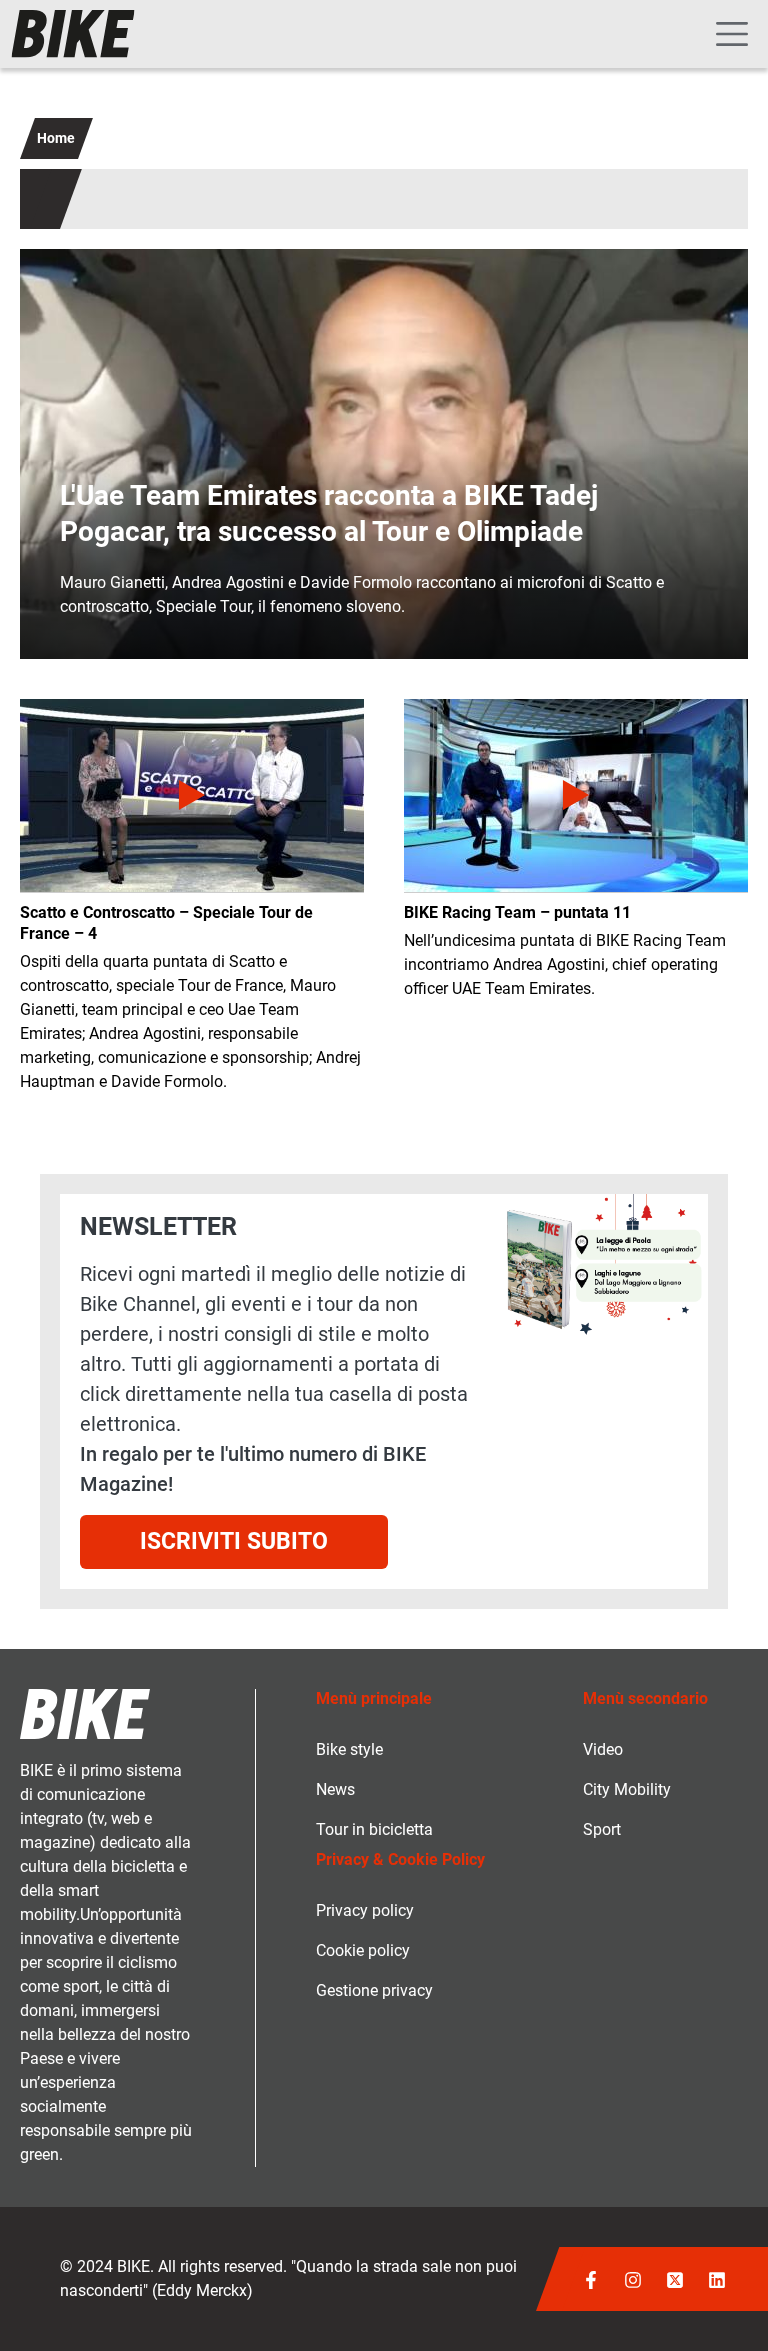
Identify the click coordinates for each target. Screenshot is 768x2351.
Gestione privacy (374, 1990)
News (335, 1789)
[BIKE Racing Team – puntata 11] (576, 796)
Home (56, 138)
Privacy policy (365, 1910)
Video (603, 1749)
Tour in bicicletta (374, 1829)
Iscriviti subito (234, 1541)
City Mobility (627, 1789)
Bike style (349, 1749)
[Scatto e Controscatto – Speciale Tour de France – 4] (192, 796)
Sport (602, 1829)
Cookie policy (363, 1950)
